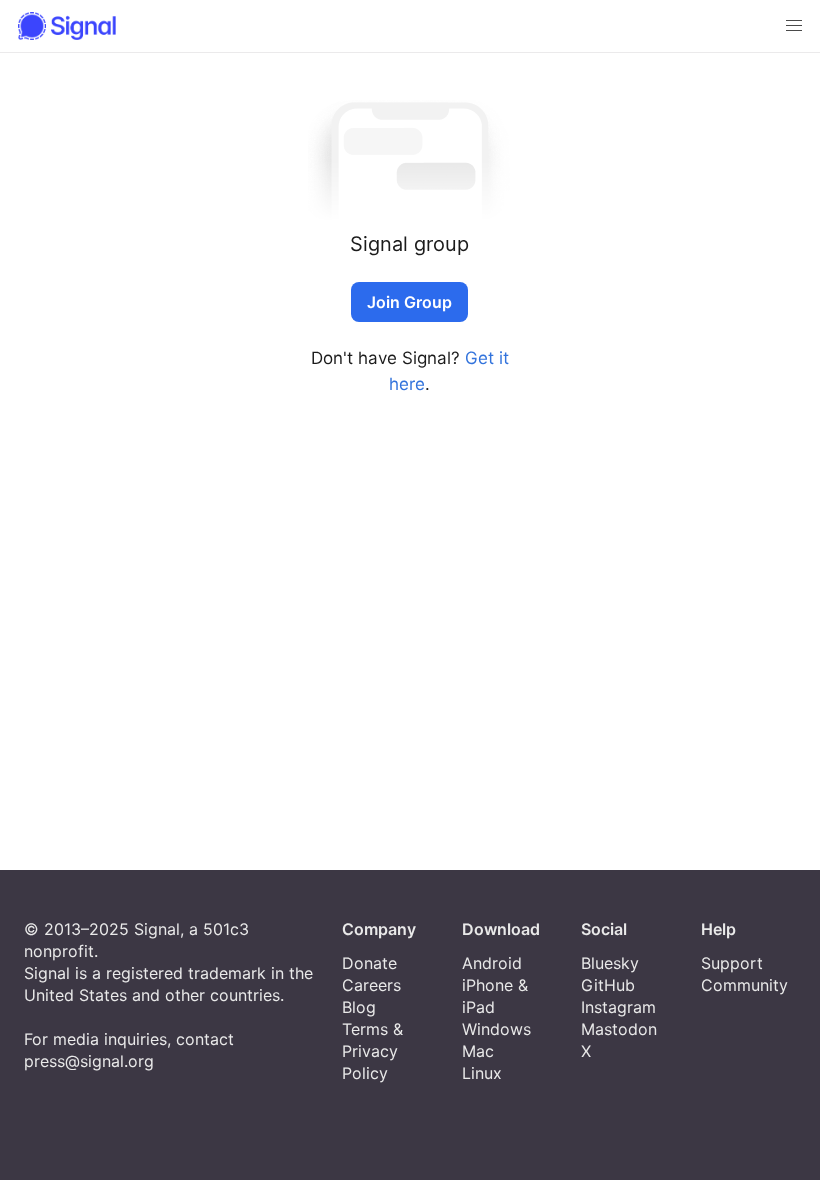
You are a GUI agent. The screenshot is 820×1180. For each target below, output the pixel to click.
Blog (359, 1007)
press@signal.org (89, 1061)
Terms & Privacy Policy (372, 1051)
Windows (496, 1029)
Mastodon (619, 1029)
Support (732, 963)
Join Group (409, 302)
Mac (478, 1051)
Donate (369, 963)
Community (744, 985)
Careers (371, 985)
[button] (794, 26)
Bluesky (610, 963)
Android (492, 963)
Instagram (618, 1007)
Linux (482, 1073)
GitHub (608, 985)
